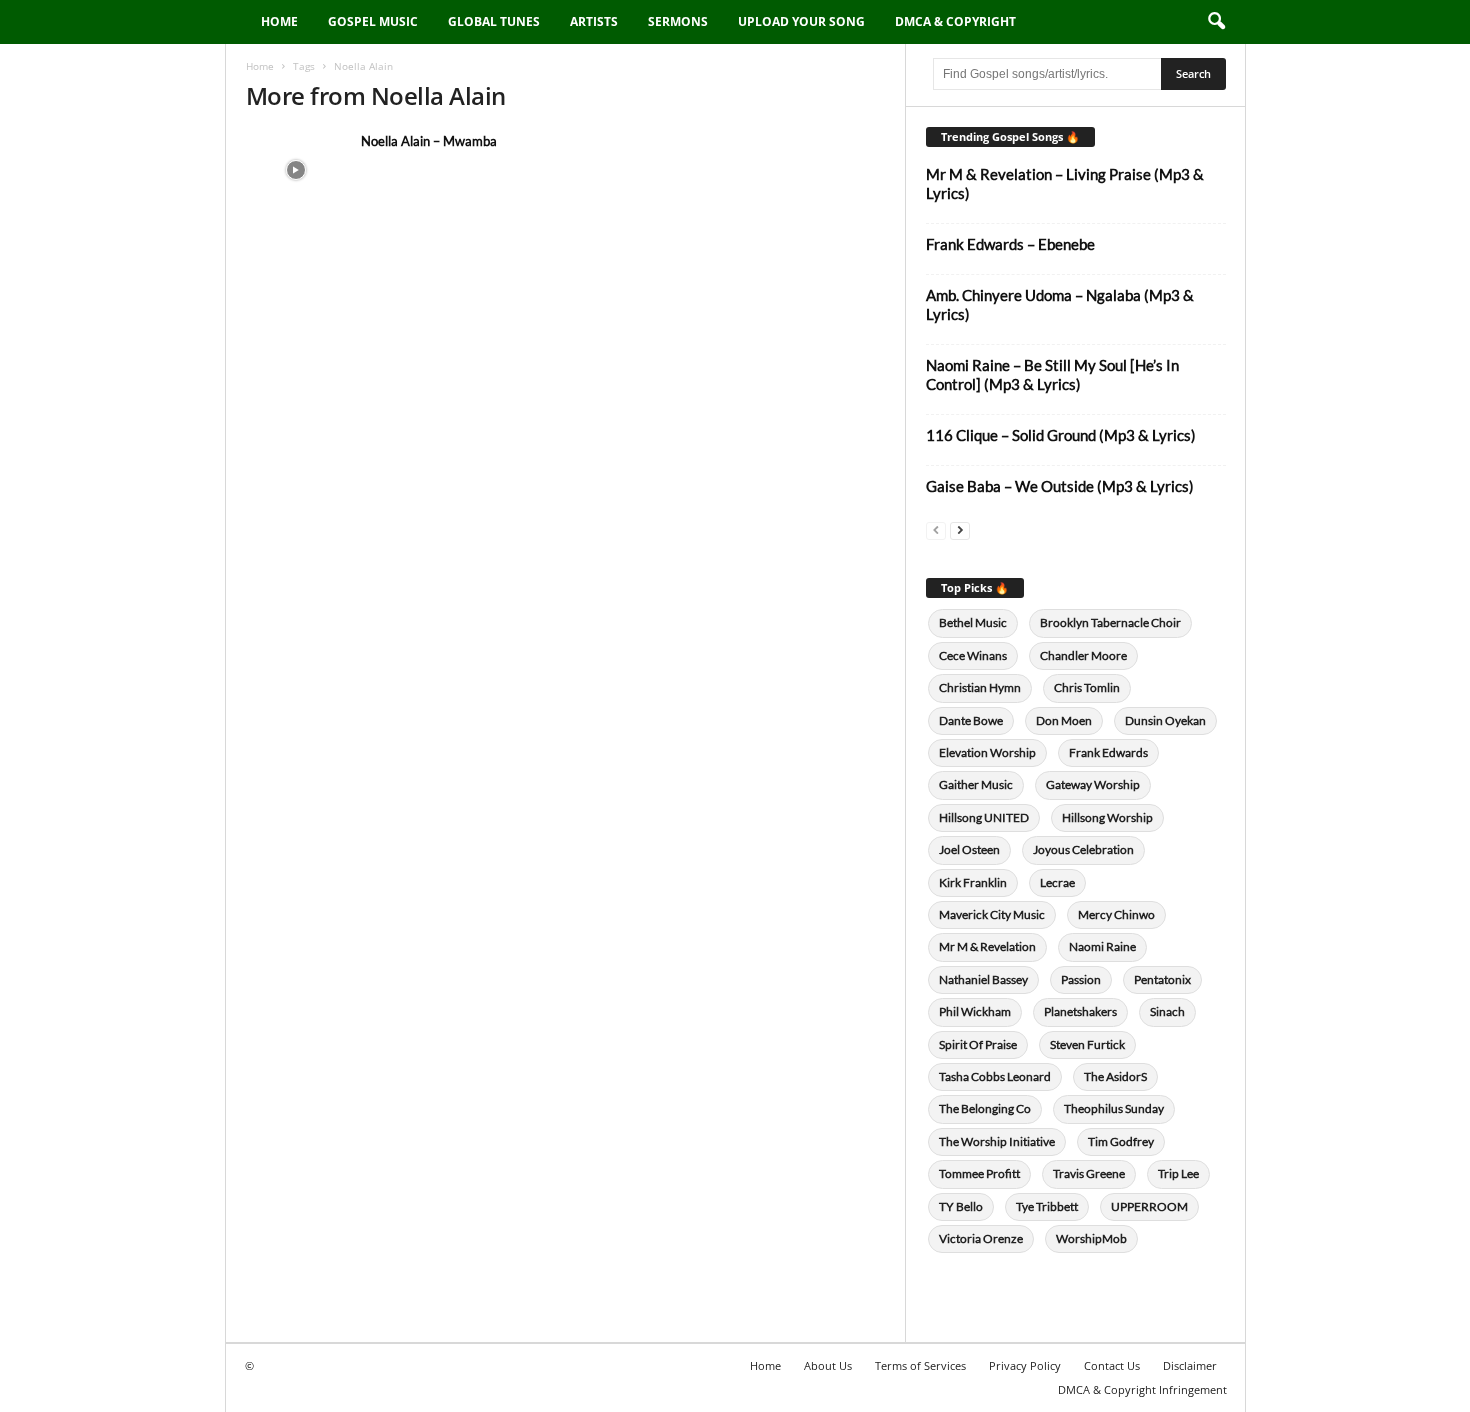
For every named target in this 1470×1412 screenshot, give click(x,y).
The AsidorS (1115, 1076)
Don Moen (1064, 720)
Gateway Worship (1093, 784)
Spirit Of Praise (978, 1044)
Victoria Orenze (981, 1238)
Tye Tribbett (1047, 1206)
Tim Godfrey (1121, 1141)
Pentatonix (1162, 979)
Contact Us (1112, 1365)
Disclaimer (1190, 1365)
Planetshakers (1080, 1011)
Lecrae (1057, 882)
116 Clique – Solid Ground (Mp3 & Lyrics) (1061, 435)
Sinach (1167, 1011)
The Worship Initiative (997, 1141)
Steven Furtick (1087, 1044)
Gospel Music (373, 21)
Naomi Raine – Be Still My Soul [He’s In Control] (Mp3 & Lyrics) (1052, 374)
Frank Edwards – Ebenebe (1010, 244)
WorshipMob (1091, 1238)
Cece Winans (973, 655)
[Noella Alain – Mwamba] (296, 169)
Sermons (678, 21)
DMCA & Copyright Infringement (1142, 1389)
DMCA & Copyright (955, 21)
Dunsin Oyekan (1165, 720)
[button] (1216, 22)
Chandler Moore (1083, 655)
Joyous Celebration (1083, 849)
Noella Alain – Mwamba (429, 141)
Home (279, 21)
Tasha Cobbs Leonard (995, 1076)
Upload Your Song (801, 21)
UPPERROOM (1149, 1206)
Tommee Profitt (979, 1173)
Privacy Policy (1025, 1365)
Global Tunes (494, 21)
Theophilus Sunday (1114, 1108)
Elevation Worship (987, 752)
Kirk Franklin (973, 882)
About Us (828, 1365)
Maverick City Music (992, 914)
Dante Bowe (971, 720)
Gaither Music (976, 784)
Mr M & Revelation (987, 946)
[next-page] (960, 529)
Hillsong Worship (1107, 817)
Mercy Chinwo (1116, 914)
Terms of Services (920, 1365)
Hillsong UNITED (984, 817)
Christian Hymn (980, 687)
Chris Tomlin (1087, 687)
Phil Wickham (975, 1011)
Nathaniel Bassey (983, 979)
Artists (594, 21)
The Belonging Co (985, 1108)
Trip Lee (1178, 1173)
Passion (1081, 979)
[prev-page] (936, 529)
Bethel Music (973, 622)
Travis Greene (1089, 1173)
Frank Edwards (1108, 752)
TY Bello (961, 1206)
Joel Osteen (969, 849)
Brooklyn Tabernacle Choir (1110, 622)
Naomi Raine (1102, 946)
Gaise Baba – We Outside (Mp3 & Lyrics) (1060, 486)
